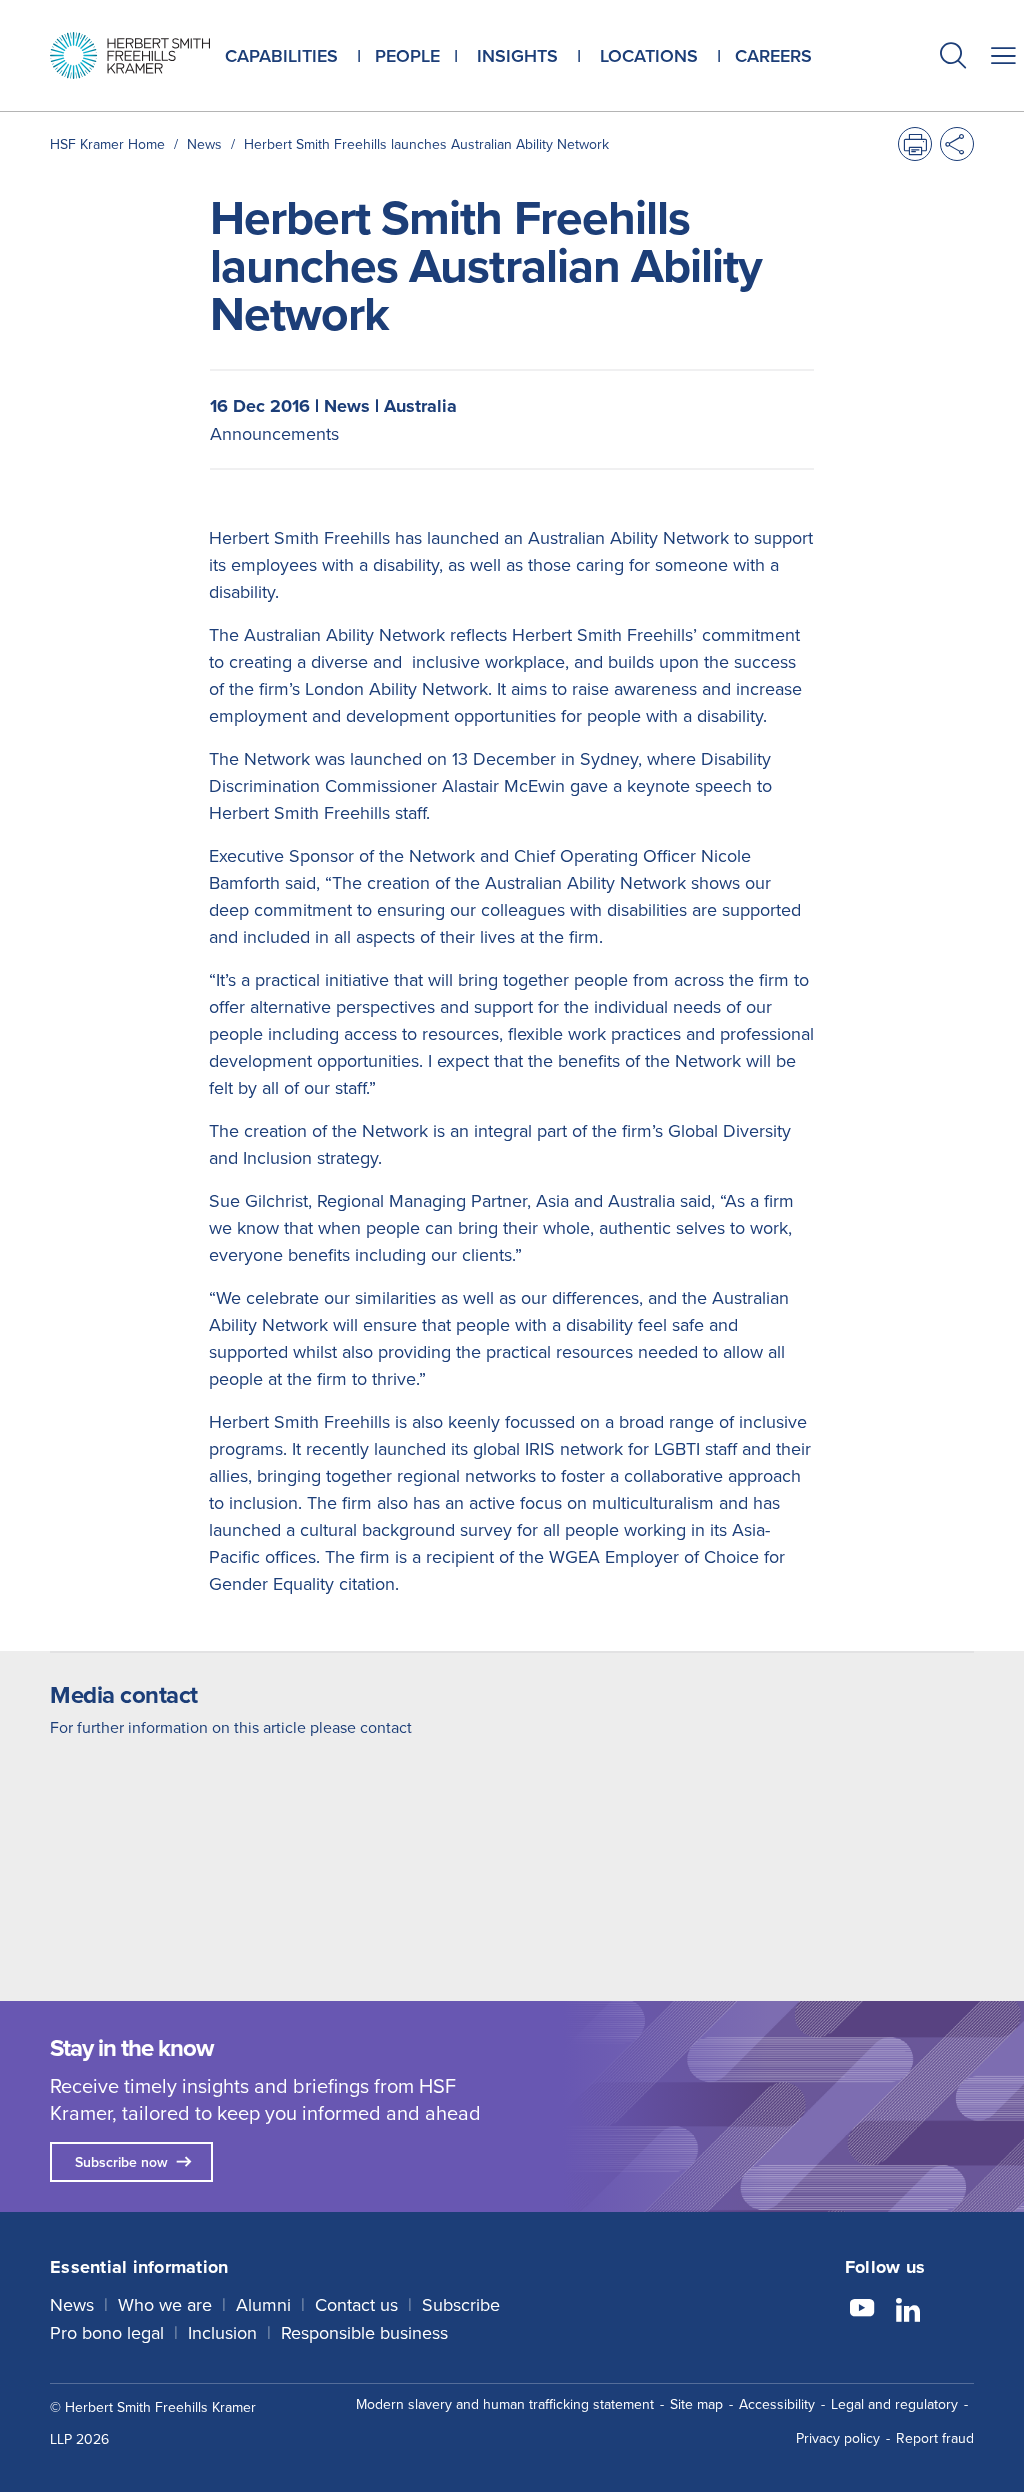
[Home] (130, 55)
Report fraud (935, 2438)
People (407, 55)
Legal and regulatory (894, 2404)
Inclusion (222, 2332)
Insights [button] (517, 55)
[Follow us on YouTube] (862, 2311)
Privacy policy (838, 2438)
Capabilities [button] (281, 55)
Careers (773, 55)
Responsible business (364, 2332)
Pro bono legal (107, 2332)
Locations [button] (649, 55)
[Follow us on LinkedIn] (908, 2311)
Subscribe (461, 2304)
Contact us (356, 2304)
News (204, 144)
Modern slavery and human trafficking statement (505, 2404)
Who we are (165, 2304)
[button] (953, 57)
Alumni (263, 2304)
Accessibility (777, 2404)
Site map (696, 2404)
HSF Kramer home (107, 144)
